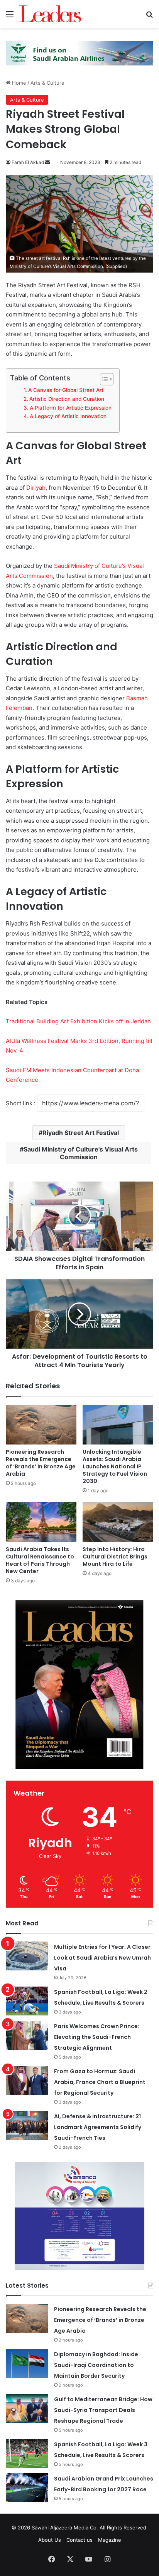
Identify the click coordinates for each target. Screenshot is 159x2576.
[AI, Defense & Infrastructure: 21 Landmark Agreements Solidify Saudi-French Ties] (27, 2125)
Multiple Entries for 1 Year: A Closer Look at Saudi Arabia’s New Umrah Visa (102, 1958)
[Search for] (149, 17)
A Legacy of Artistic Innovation (68, 416)
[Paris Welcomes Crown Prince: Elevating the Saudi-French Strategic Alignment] (27, 2035)
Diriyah (35, 488)
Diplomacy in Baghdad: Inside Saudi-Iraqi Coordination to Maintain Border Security (96, 2365)
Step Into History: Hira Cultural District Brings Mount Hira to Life (115, 1557)
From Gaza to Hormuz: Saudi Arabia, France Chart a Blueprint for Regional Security (100, 2082)
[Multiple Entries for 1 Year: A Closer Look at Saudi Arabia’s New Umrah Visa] (27, 1956)
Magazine (110, 2540)
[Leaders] (50, 14)
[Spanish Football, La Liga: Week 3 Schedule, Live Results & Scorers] (27, 2453)
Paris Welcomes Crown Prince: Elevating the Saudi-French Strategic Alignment (97, 2037)
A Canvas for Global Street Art (66, 390)
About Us (50, 2540)
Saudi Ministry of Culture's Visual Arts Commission (81, 1153)
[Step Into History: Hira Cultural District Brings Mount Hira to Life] (118, 1522)
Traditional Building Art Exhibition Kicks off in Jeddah (78, 1021)
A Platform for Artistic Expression (71, 408)
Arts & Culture (47, 83)
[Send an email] (47, 162)
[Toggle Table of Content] (103, 379)
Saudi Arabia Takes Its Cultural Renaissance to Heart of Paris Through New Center (40, 1560)
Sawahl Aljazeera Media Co (64, 2527)
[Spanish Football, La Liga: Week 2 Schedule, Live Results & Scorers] (27, 2001)
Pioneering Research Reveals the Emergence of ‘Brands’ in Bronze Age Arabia (41, 1463)
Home (18, 83)
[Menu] (10, 17)
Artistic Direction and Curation (67, 399)
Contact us (79, 2540)
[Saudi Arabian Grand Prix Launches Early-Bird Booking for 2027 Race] (27, 2488)
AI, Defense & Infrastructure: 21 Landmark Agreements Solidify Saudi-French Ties (98, 2127)
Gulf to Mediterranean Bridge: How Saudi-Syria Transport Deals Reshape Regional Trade (103, 2410)
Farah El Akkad (28, 162)
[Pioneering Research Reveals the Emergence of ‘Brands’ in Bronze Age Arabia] (41, 1425)
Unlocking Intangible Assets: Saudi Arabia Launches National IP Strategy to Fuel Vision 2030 (115, 1466)
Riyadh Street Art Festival (81, 1133)
